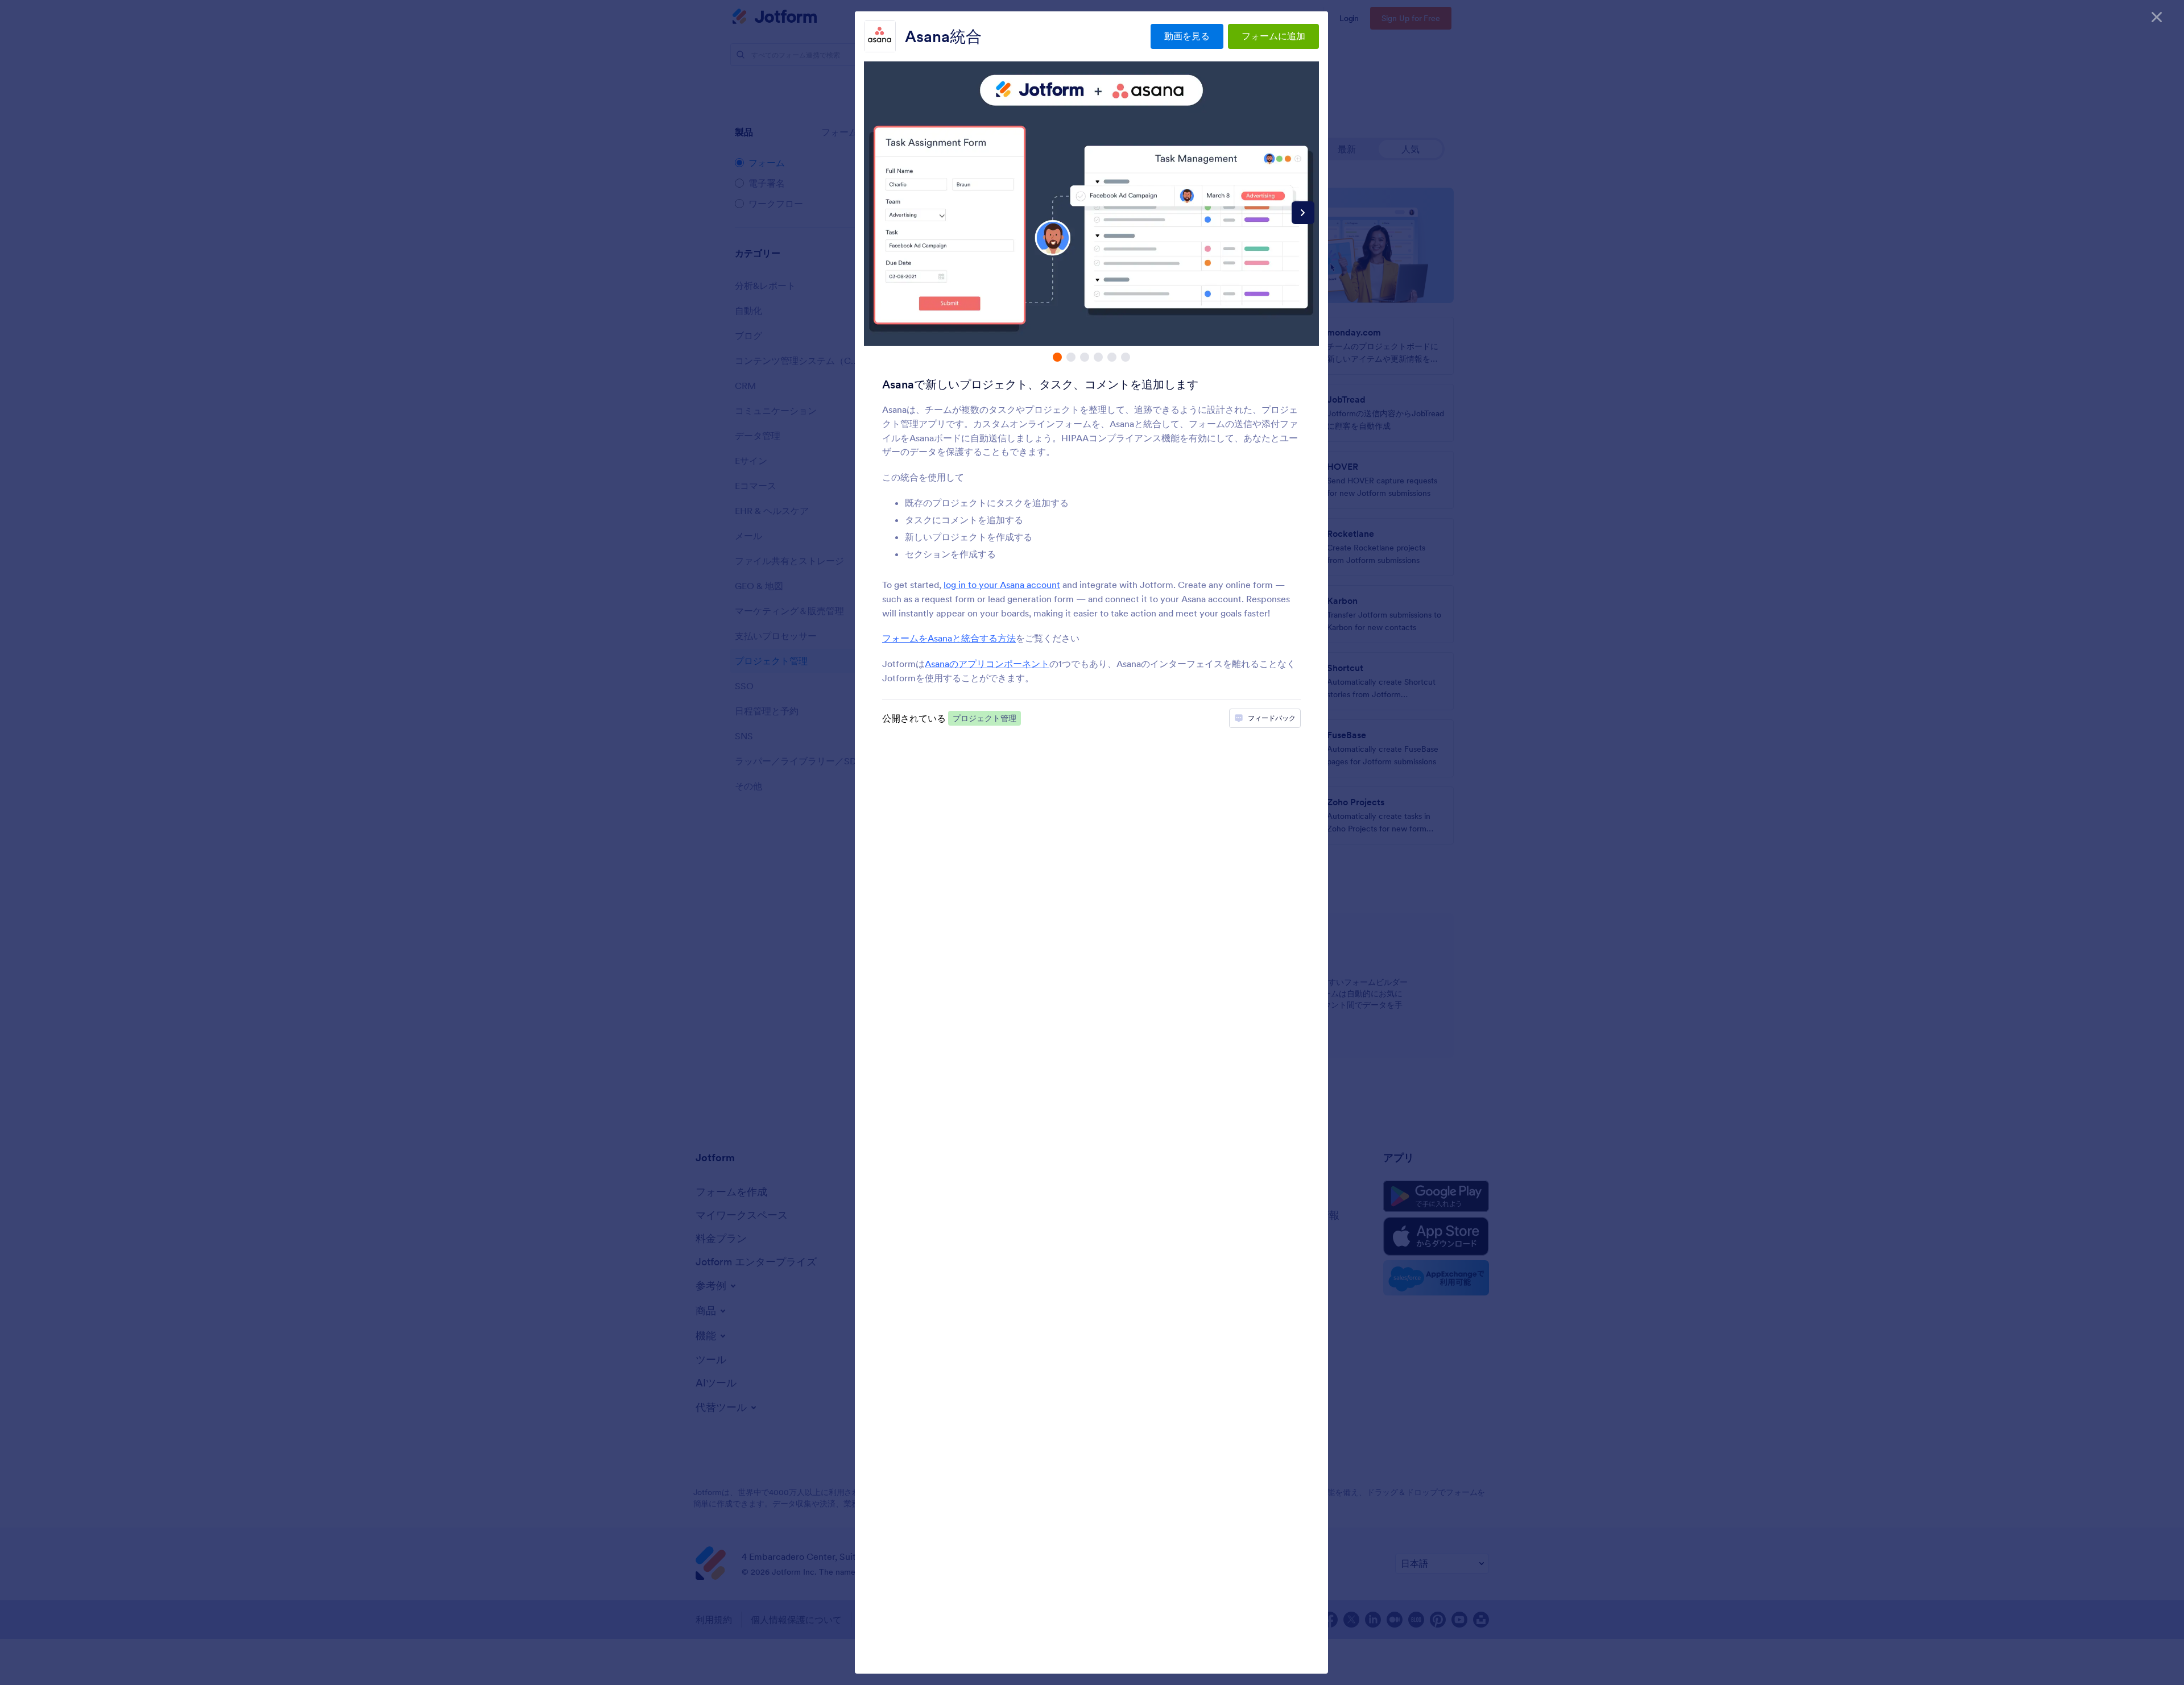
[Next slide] (1303, 213)
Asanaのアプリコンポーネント (987, 664)
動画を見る (1187, 36)
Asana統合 (943, 36)
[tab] (1057, 357)
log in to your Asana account (1002, 585)
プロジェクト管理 (985, 718)
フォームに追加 (1273, 36)
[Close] (2157, 17)
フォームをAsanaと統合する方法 (949, 638)
